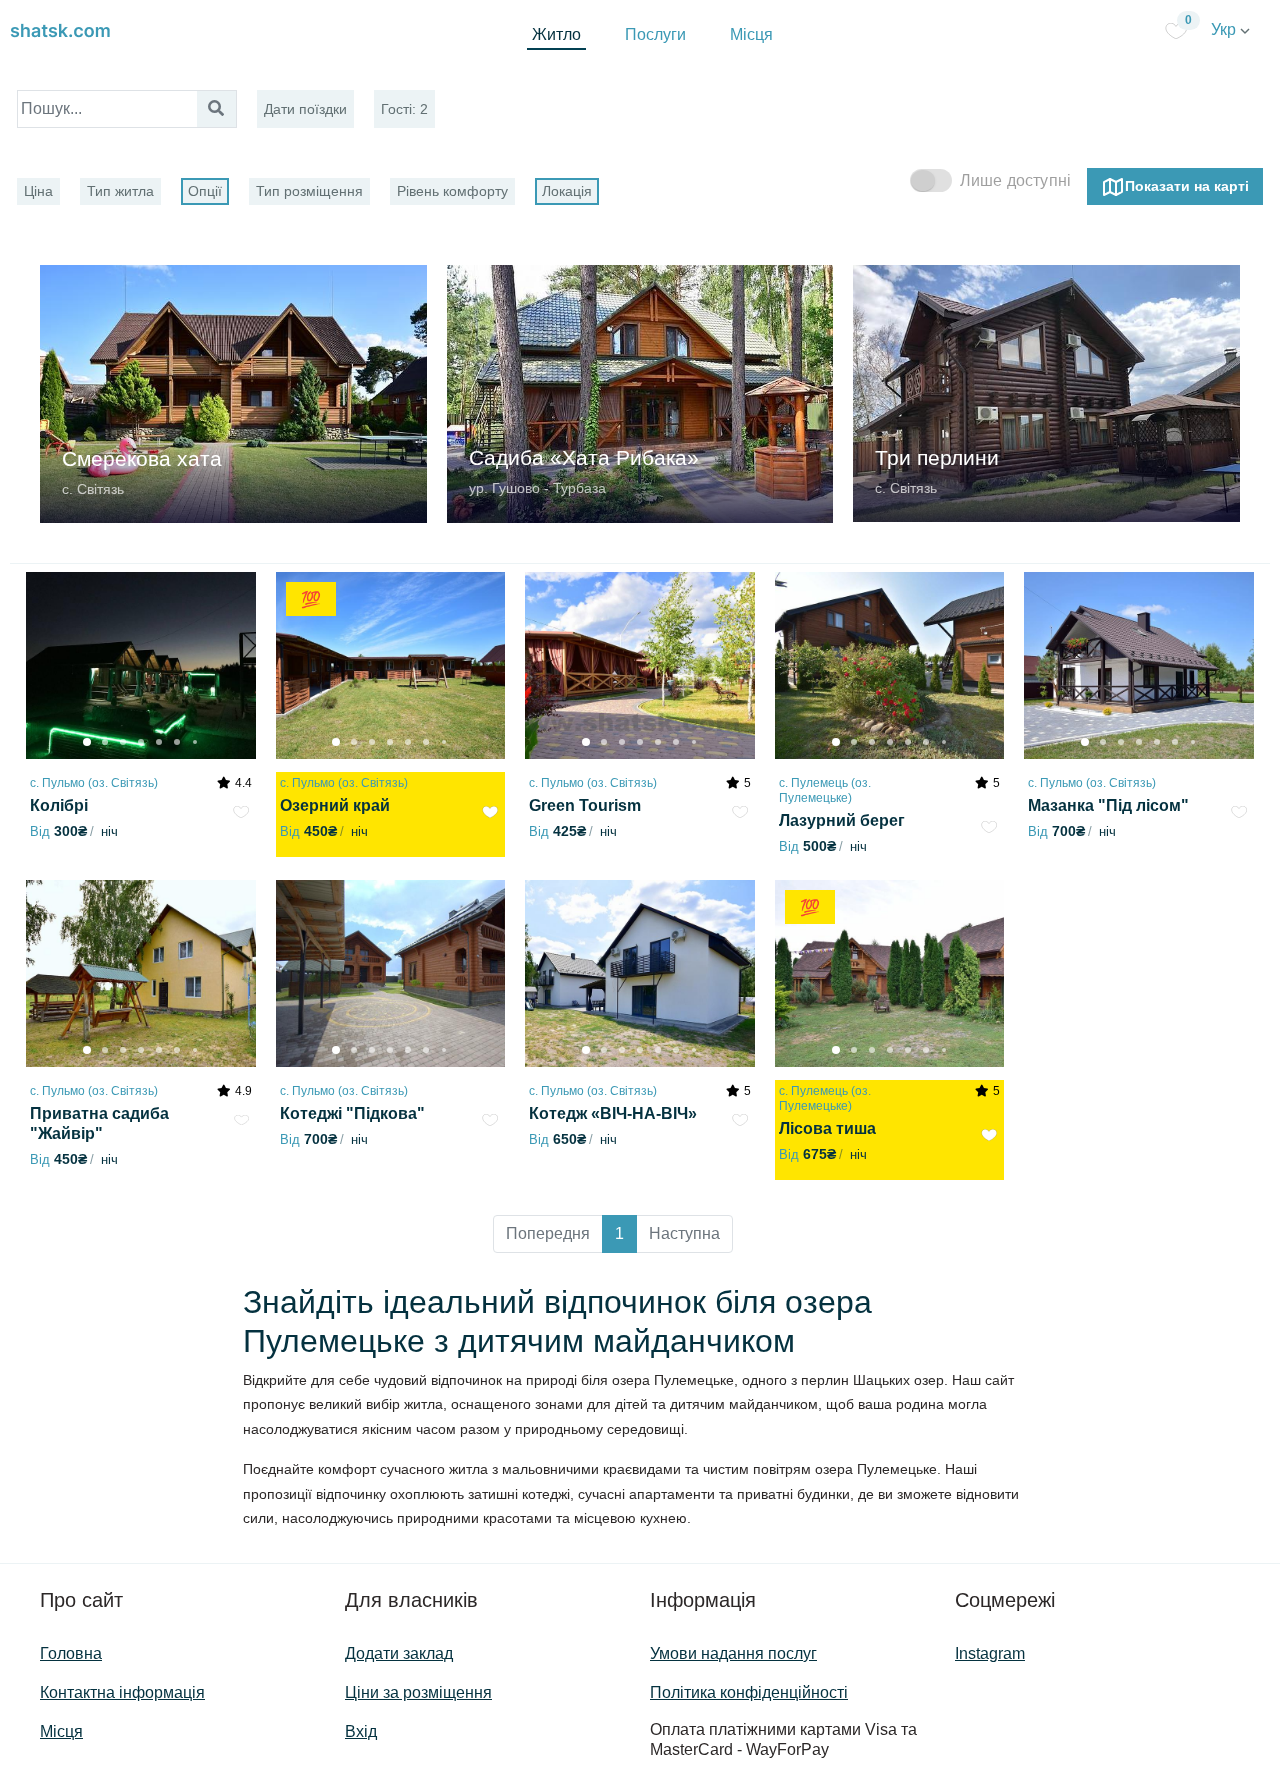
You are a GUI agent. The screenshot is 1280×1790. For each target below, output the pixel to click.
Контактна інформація (122, 1692)
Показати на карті (1187, 185)
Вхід (361, 1731)
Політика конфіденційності (749, 1692)
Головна (71, 1653)
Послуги (655, 34)
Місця (751, 34)
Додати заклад (399, 1653)
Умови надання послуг (733, 1653)
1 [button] (619, 1233)
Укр (1225, 29)
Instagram (990, 1653)
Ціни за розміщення (418, 1692)
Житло (556, 34)
